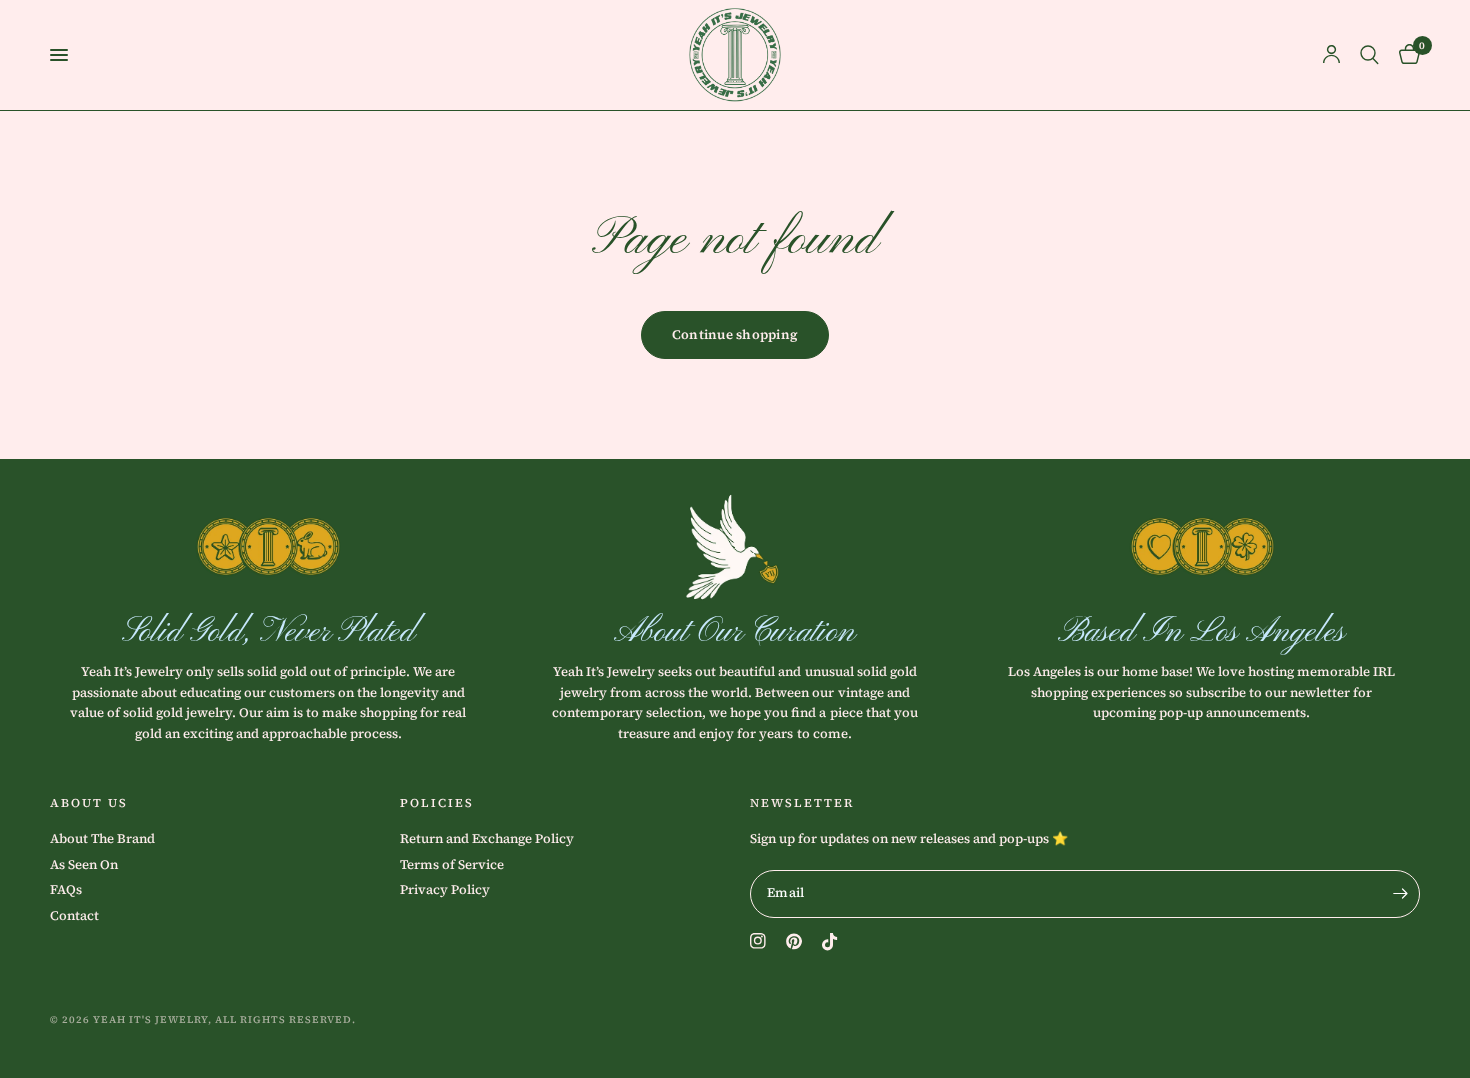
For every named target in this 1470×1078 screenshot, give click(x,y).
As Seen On (84, 864)
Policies (437, 803)
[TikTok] (830, 942)
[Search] (1369, 55)
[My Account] (1331, 55)
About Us (89, 803)
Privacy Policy (445, 889)
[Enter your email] (1400, 894)
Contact (74, 915)
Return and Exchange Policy (487, 838)
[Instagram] (758, 941)
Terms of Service (452, 864)
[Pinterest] (794, 941)
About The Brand (102, 838)
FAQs (66, 889)
